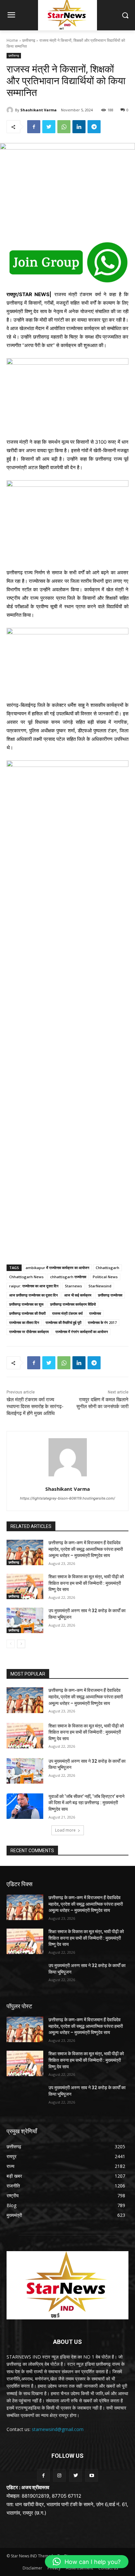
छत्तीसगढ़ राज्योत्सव (110, 1295)
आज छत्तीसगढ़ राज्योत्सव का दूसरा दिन (33, 1295)
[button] (87, 2562)
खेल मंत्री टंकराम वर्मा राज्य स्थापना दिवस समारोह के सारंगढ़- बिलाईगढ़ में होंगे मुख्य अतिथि (35, 1407)
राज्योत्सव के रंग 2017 (102, 1322)
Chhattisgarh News (26, 1277)
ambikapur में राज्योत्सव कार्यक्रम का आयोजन (57, 1268)
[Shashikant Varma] (11, 110)
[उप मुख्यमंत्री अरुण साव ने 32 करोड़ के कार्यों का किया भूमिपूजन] (25, 1620)
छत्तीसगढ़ (29, 40)
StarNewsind (100, 1286)
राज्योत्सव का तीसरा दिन (24, 1322)
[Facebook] (34, 127)
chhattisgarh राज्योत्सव (68, 1277)
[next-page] (21, 1644)
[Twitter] (49, 127)
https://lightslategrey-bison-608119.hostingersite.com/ (67, 1498)
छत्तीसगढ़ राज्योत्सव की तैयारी (27, 1313)
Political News (105, 1277)
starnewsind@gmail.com (58, 2429)
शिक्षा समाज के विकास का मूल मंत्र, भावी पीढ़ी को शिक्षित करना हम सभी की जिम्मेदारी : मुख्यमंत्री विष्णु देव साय (86, 1583)
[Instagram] (59, 2475)
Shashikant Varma (39, 110)
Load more (65, 1830)
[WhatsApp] (64, 127)
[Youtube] (92, 2475)
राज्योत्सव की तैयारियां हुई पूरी (63, 1322)
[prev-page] (11, 1644)
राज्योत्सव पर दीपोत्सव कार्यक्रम (29, 1332)
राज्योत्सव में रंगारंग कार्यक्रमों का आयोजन (82, 1332)
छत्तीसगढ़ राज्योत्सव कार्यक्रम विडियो (73, 1304)
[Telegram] (94, 127)
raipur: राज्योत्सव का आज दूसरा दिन (34, 1286)
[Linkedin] (79, 127)
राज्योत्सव (95, 1313)
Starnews (73, 1286)
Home (12, 40)
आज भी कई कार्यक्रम (78, 1295)
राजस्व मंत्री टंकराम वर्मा (67, 1313)
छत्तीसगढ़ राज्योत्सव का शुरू (26, 1304)
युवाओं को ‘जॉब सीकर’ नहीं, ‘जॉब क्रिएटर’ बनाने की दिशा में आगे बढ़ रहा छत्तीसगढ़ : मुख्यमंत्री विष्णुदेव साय (87, 1803)
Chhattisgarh (107, 1268)
